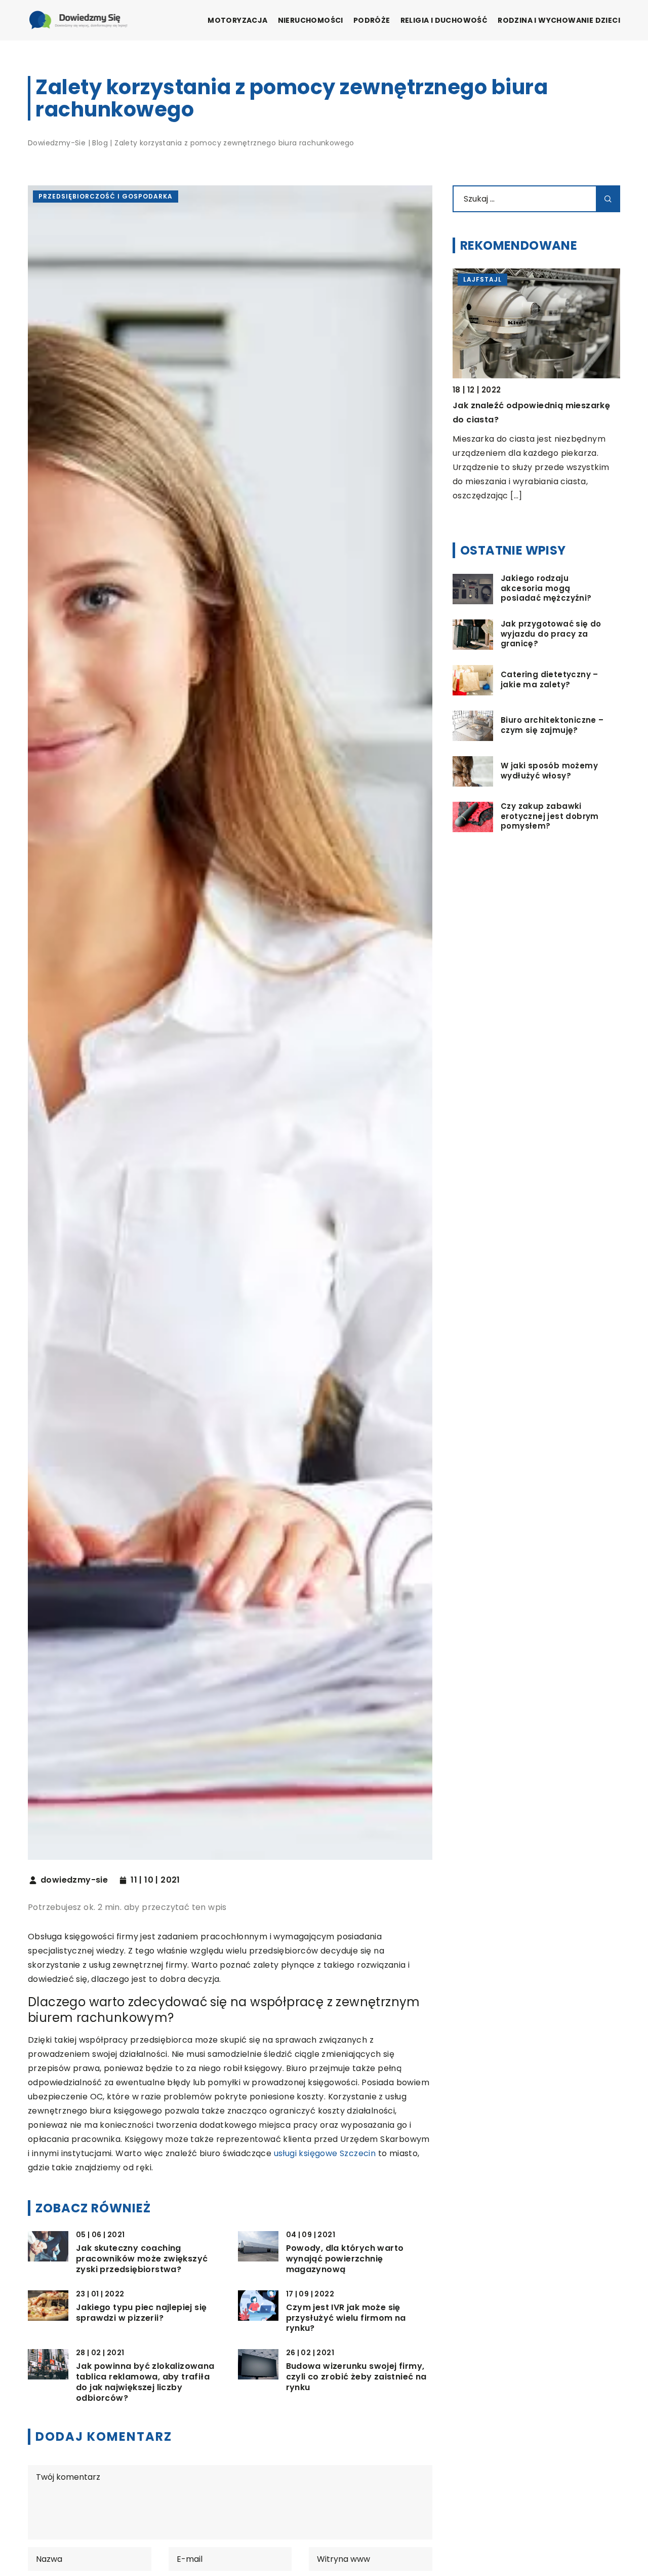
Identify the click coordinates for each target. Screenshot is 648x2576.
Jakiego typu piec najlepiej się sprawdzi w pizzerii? (141, 2313)
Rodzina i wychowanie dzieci (559, 20)
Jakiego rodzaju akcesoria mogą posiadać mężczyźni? (546, 589)
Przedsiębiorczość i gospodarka (106, 196)
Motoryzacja (237, 20)
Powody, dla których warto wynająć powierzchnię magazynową (345, 2259)
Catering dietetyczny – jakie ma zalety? (550, 680)
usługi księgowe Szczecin (325, 2153)
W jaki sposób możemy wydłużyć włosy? (549, 771)
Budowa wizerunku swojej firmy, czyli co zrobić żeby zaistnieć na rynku (356, 2377)
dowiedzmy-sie (74, 1880)
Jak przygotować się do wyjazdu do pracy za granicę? (551, 634)
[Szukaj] (608, 199)
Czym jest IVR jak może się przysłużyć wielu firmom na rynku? (346, 2318)
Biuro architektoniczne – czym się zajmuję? (552, 726)
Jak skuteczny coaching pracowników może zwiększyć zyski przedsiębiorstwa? (142, 2259)
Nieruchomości (311, 20)
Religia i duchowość (444, 20)
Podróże (372, 20)
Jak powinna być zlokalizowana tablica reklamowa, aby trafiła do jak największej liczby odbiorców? (145, 2382)
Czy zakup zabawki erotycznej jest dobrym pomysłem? (550, 817)
